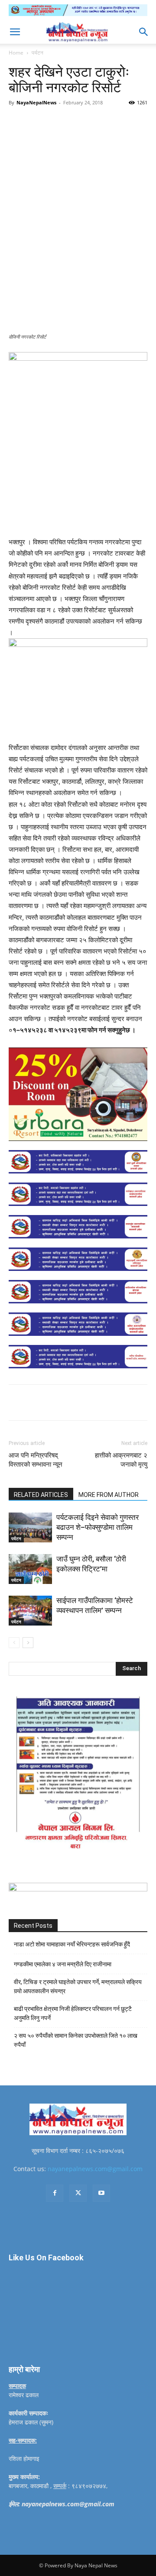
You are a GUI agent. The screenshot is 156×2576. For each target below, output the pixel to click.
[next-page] (28, 1643)
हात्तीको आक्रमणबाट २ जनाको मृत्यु (121, 1460)
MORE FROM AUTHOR (109, 1495)
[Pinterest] (84, 122)
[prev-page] (14, 1643)
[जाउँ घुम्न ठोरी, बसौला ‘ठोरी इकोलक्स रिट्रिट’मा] (30, 1569)
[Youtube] (101, 2193)
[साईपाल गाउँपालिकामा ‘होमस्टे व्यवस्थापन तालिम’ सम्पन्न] (30, 1611)
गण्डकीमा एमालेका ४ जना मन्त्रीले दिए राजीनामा (63, 1964)
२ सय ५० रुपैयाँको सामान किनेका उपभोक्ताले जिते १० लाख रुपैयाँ (76, 2040)
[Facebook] (45, 122)
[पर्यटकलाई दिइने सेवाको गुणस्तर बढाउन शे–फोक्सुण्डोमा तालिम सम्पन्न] (30, 1527)
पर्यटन (37, 53)
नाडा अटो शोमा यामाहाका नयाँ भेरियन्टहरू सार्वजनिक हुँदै (72, 1944)
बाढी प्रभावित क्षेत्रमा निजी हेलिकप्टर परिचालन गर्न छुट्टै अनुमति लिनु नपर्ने (73, 2013)
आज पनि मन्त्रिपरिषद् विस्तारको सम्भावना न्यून (36, 1460)
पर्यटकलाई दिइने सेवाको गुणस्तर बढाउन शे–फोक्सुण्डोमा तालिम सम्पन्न (97, 1527)
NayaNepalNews (36, 102)
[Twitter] (65, 122)
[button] (15, 32)
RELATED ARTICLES (41, 1495)
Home (16, 53)
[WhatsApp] (104, 122)
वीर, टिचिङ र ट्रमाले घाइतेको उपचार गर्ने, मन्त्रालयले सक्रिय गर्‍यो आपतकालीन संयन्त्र (78, 1986)
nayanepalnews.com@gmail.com (95, 2169)
